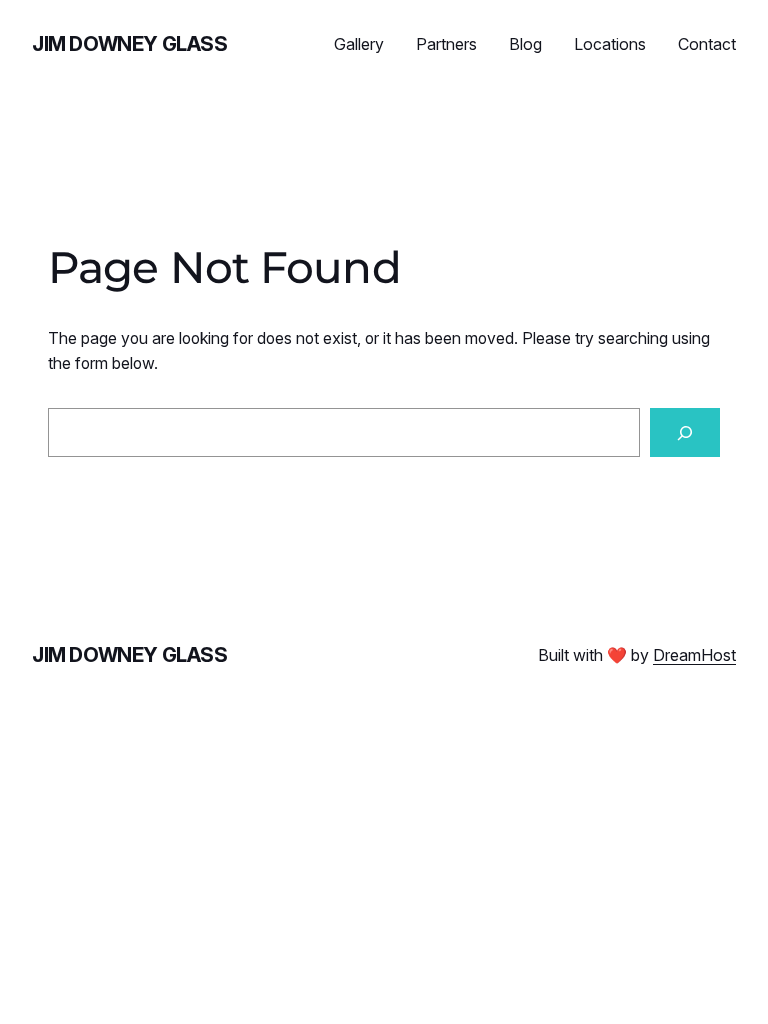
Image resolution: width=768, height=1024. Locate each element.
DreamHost (694, 655)
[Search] (685, 432)
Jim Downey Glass (130, 44)
